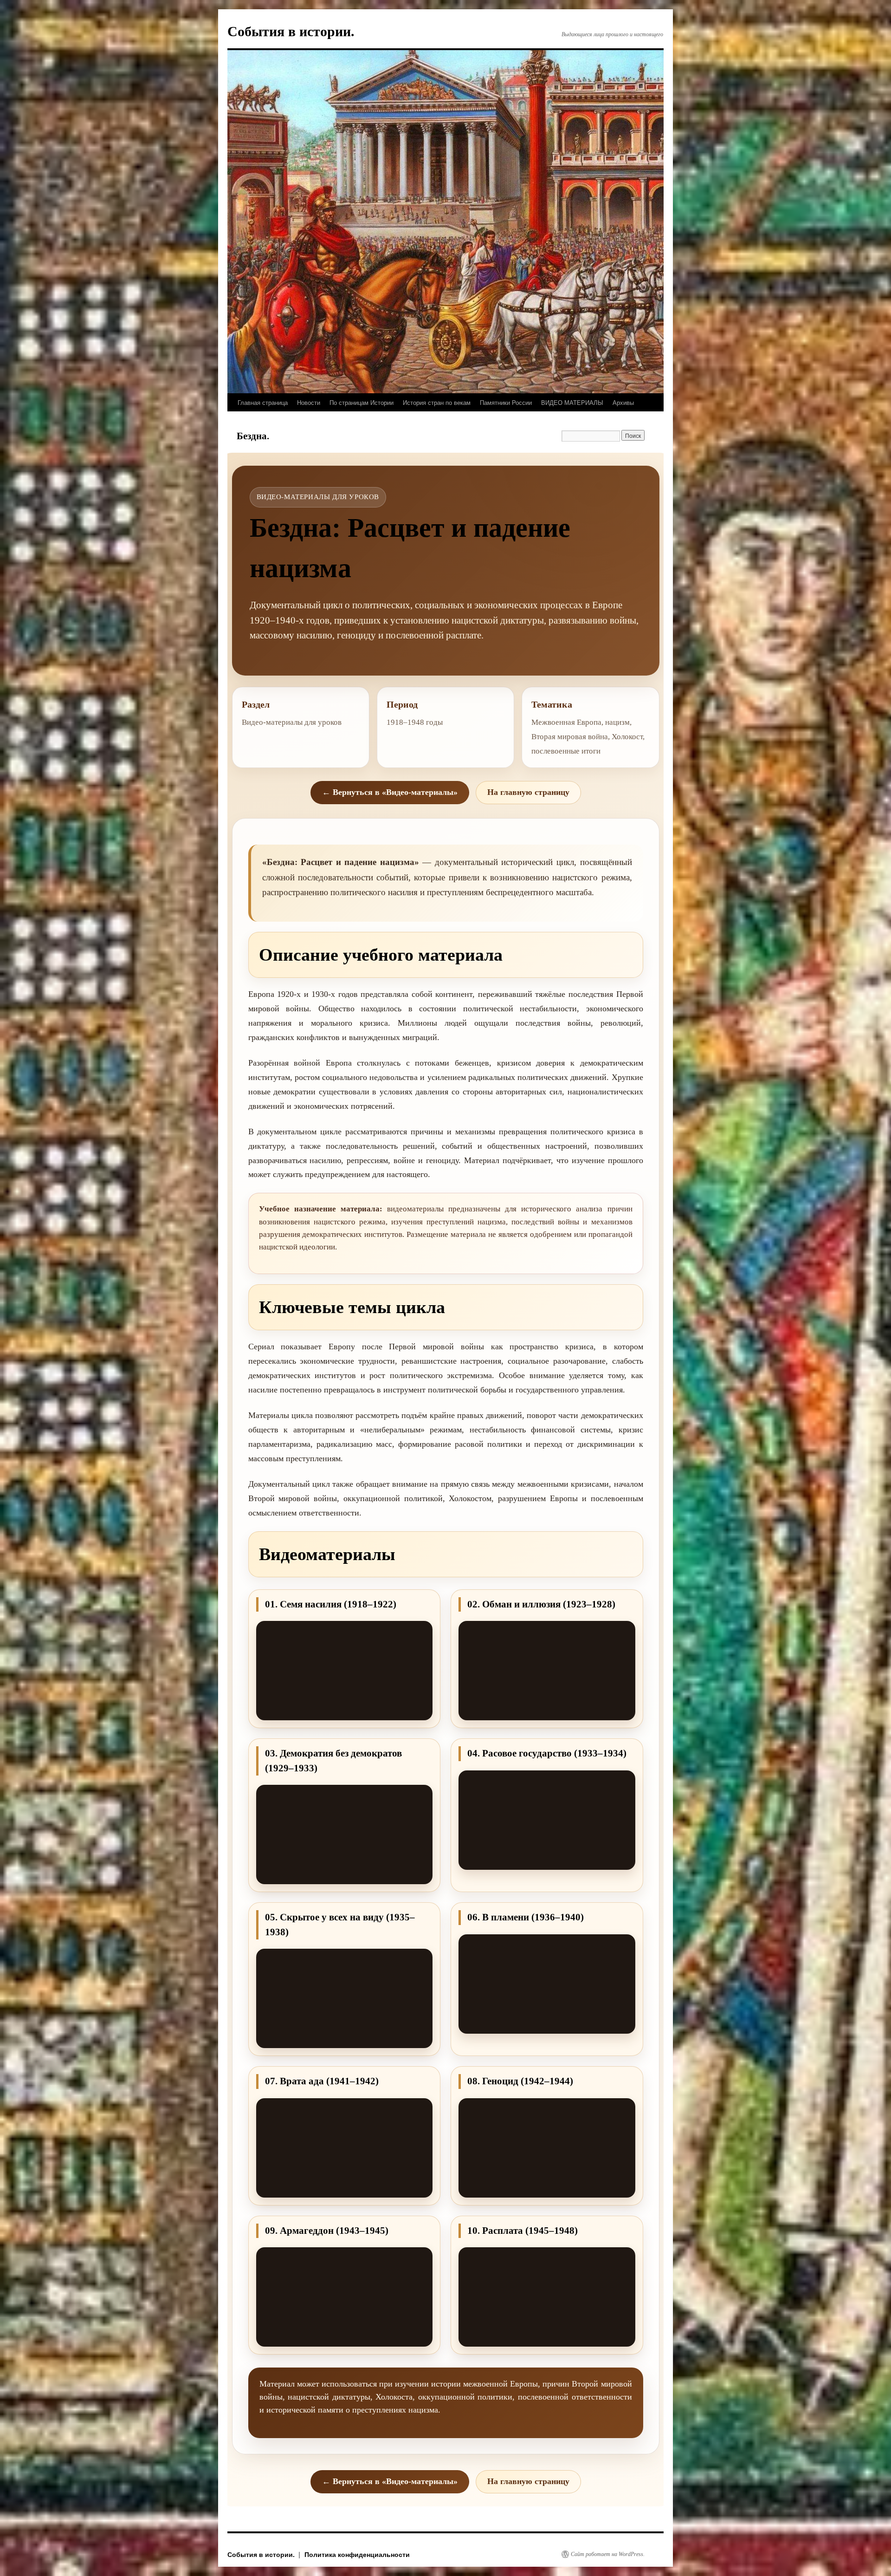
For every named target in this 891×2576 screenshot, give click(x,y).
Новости (309, 402)
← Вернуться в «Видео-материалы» (390, 792)
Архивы (623, 402)
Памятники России (506, 402)
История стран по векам (437, 402)
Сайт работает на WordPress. (608, 2554)
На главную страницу (528, 792)
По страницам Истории (362, 402)
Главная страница (263, 402)
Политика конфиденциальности (357, 2554)
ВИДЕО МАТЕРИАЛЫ (572, 402)
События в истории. (291, 31)
